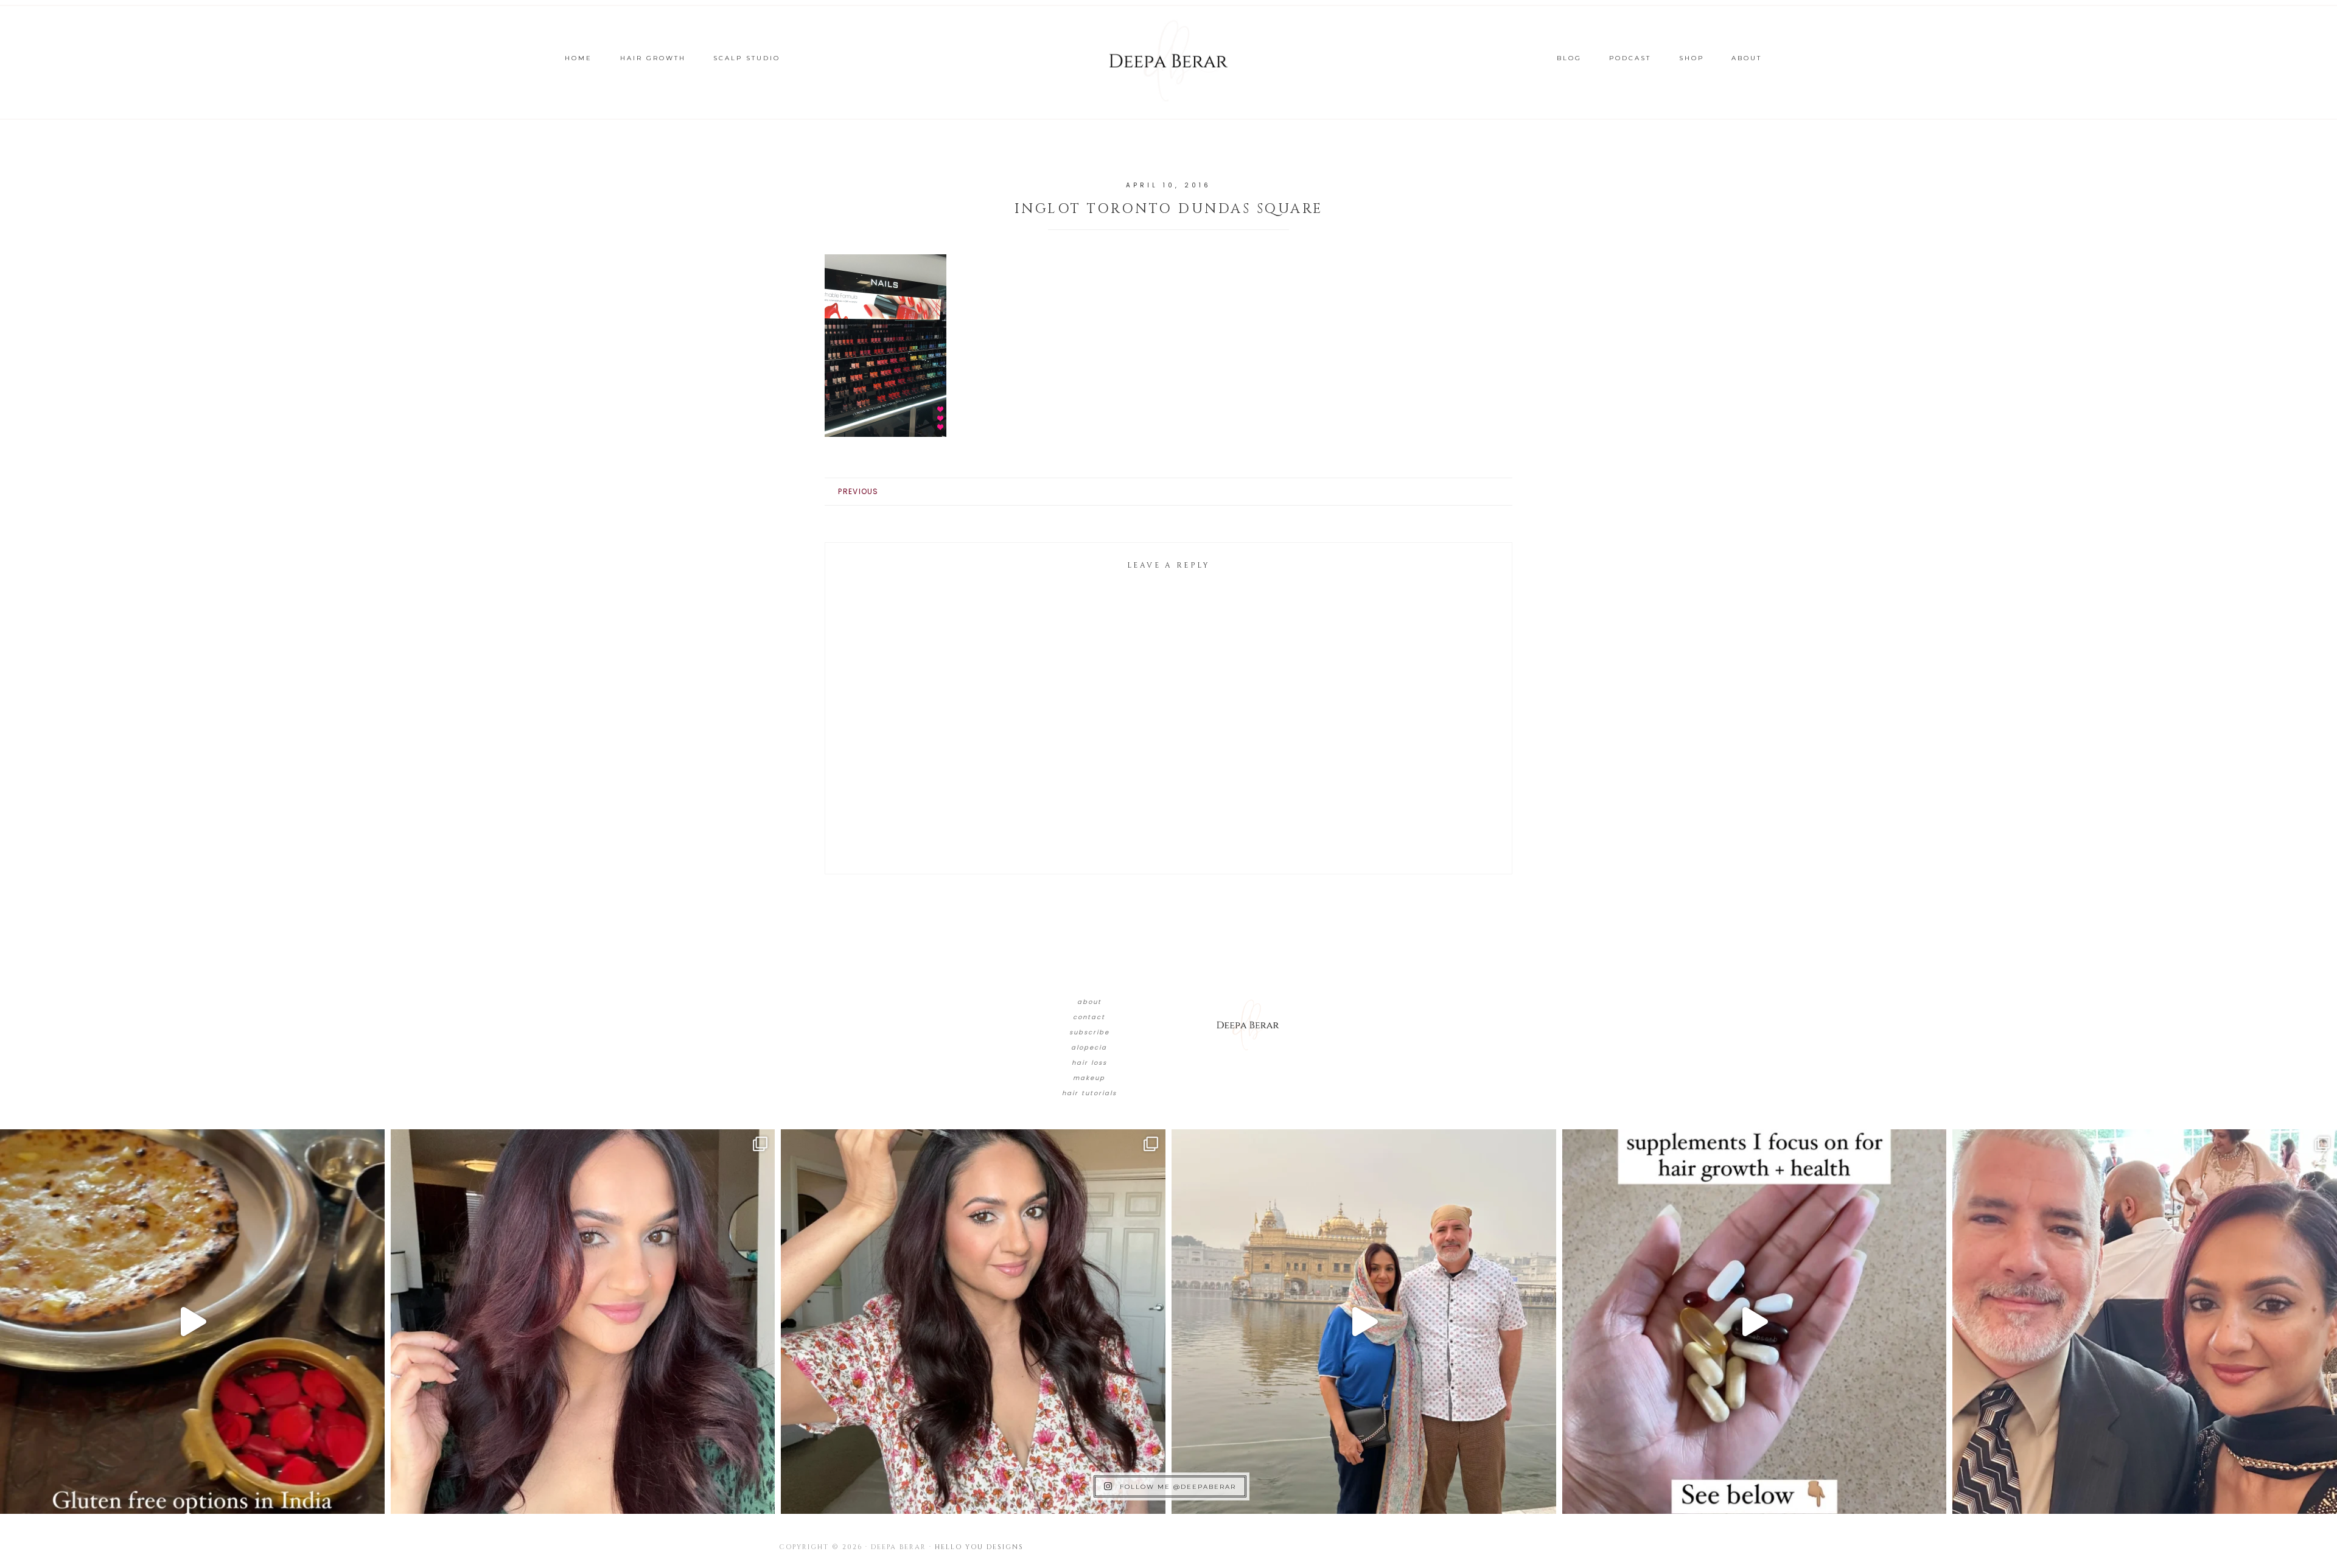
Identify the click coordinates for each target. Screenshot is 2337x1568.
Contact (1089, 1017)
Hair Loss (1089, 1063)
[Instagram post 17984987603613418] (2145, 1322)
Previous (858, 491)
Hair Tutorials (1089, 1093)
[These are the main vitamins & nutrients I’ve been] (1755, 1322)
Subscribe (1089, 1032)
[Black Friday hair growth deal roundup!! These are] (583, 1322)
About (1089, 1002)
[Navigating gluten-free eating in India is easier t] (192, 1322)
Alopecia (1089, 1047)
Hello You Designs (979, 1547)
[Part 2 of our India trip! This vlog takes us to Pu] (1364, 1322)
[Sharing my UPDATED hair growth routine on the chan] (973, 1322)
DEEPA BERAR (1168, 61)
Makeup (1089, 1078)
